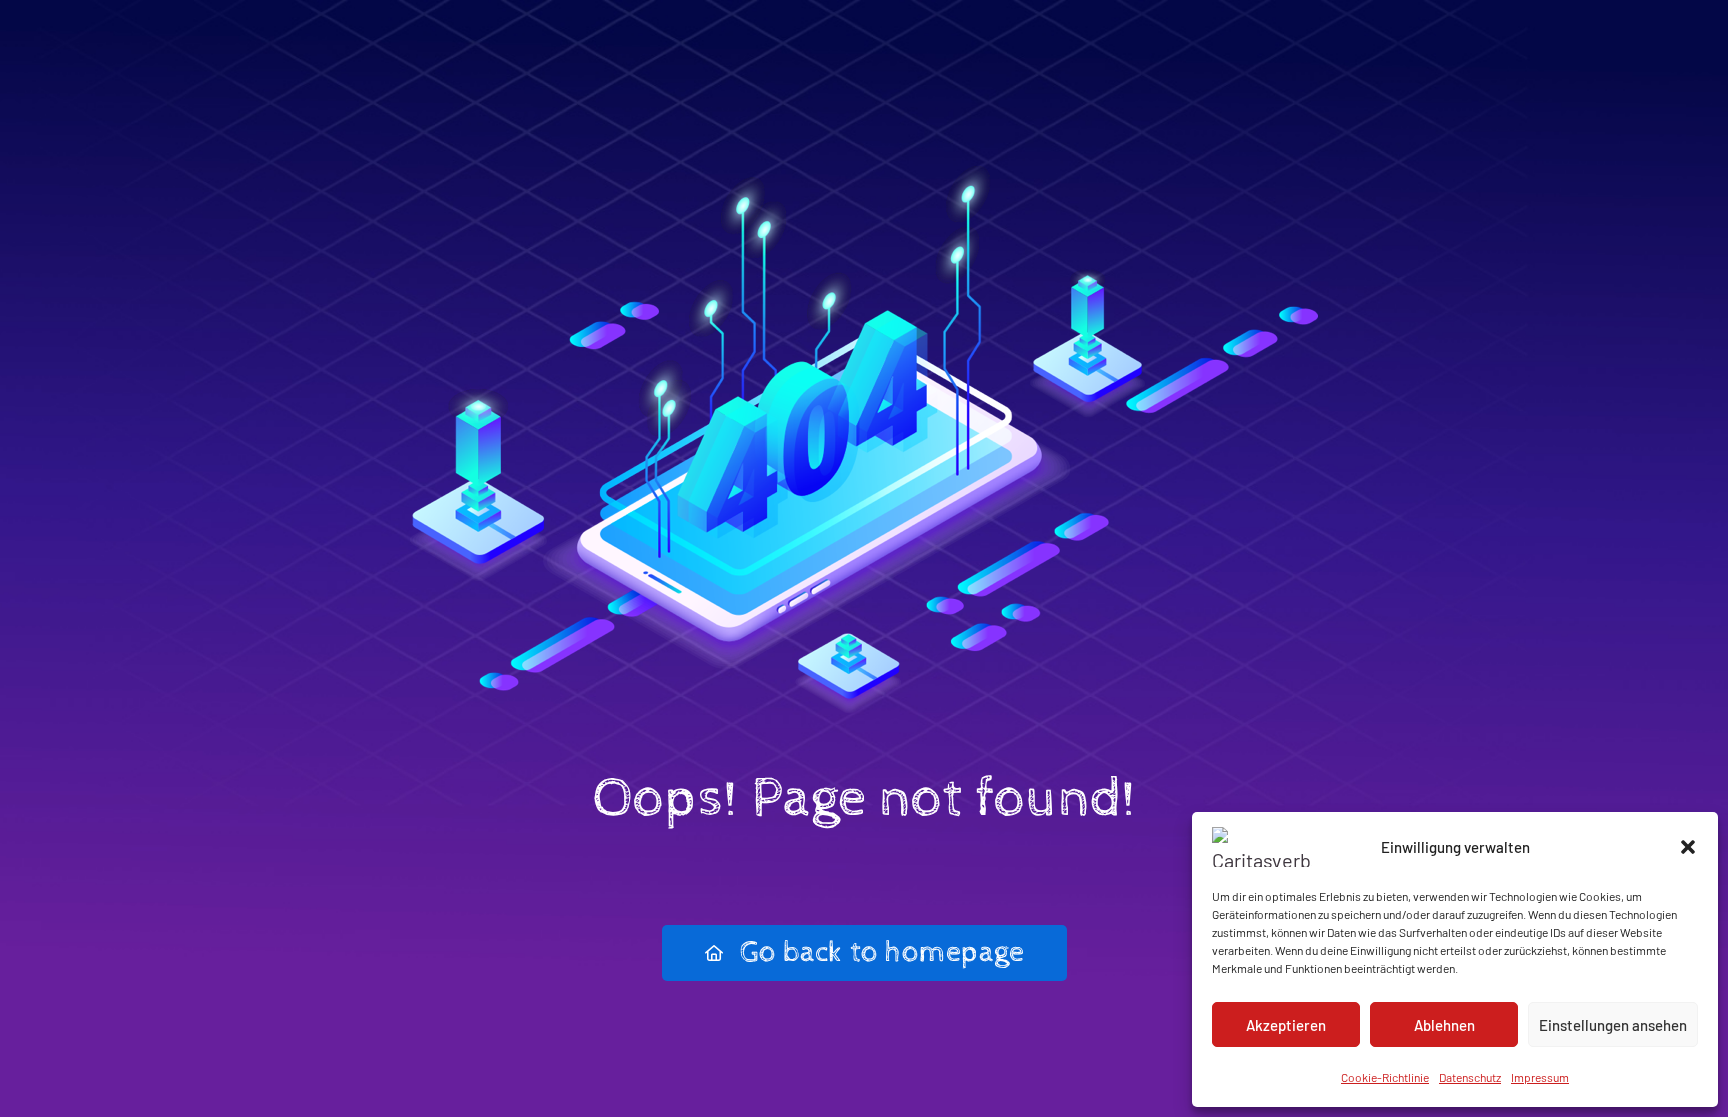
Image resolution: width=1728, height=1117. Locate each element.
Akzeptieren (1286, 1025)
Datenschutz (1470, 1077)
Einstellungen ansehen (1613, 1025)
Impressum (1540, 1077)
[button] (1688, 847)
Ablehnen (1444, 1025)
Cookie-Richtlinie (1385, 1077)
